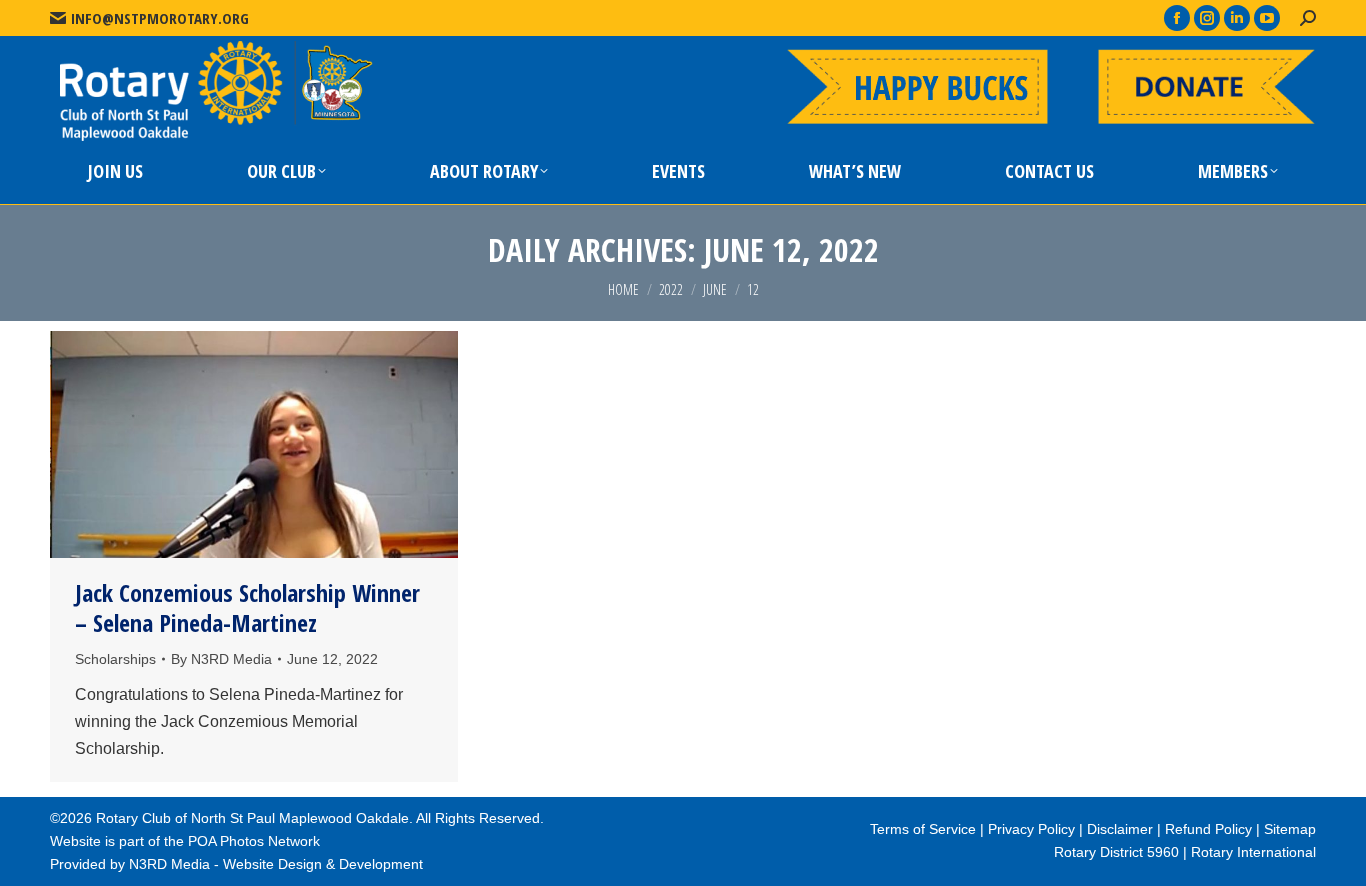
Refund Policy (1208, 829)
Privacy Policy (1031, 829)
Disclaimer (1120, 829)
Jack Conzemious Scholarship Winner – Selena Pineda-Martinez (247, 607)
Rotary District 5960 (1116, 852)
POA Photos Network (254, 841)
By (221, 659)
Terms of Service (923, 829)
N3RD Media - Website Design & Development (276, 864)
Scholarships (115, 659)
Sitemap (1290, 829)
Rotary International (1253, 852)
